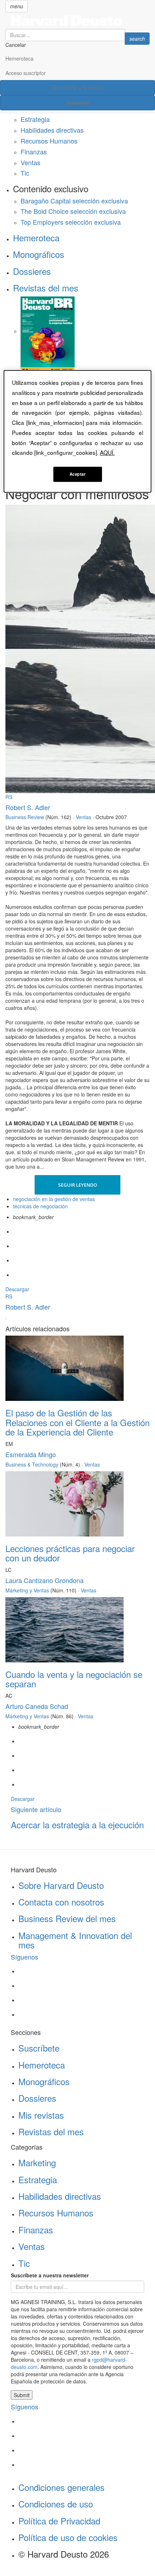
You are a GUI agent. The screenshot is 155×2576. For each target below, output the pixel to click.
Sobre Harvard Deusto (61, 1885)
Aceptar (78, 474)
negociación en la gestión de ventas (54, 1199)
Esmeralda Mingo (31, 1454)
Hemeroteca (19, 58)
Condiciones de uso (56, 2504)
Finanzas (34, 151)
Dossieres (32, 271)
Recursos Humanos (49, 141)
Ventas (30, 162)
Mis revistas (41, 2115)
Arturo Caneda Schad (37, 1706)
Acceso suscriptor (26, 73)
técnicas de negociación (40, 1206)
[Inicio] (77, 21)
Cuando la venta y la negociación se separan (74, 1679)
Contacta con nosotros (61, 1902)
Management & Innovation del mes (75, 1940)
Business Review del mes (67, 1918)
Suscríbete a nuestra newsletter (50, 2275)
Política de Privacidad (59, 2521)
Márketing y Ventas (27, 1590)
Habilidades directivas (52, 130)
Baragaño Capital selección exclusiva (74, 201)
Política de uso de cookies (68, 2537)
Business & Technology (32, 1464)
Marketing (37, 2162)
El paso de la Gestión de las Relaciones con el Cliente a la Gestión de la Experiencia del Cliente (77, 1422)
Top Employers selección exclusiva (71, 222)
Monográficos (39, 254)
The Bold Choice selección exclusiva (73, 211)
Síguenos (25, 1957)
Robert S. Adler (28, 807)
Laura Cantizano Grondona (45, 1580)
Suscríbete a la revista (78, 88)
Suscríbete (39, 2048)
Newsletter (78, 103)
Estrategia (35, 119)
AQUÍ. (107, 452)
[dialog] (78, 431)
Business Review (25, 817)
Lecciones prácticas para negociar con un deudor (70, 1553)
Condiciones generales (61, 2487)
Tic (25, 173)
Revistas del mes (46, 288)
